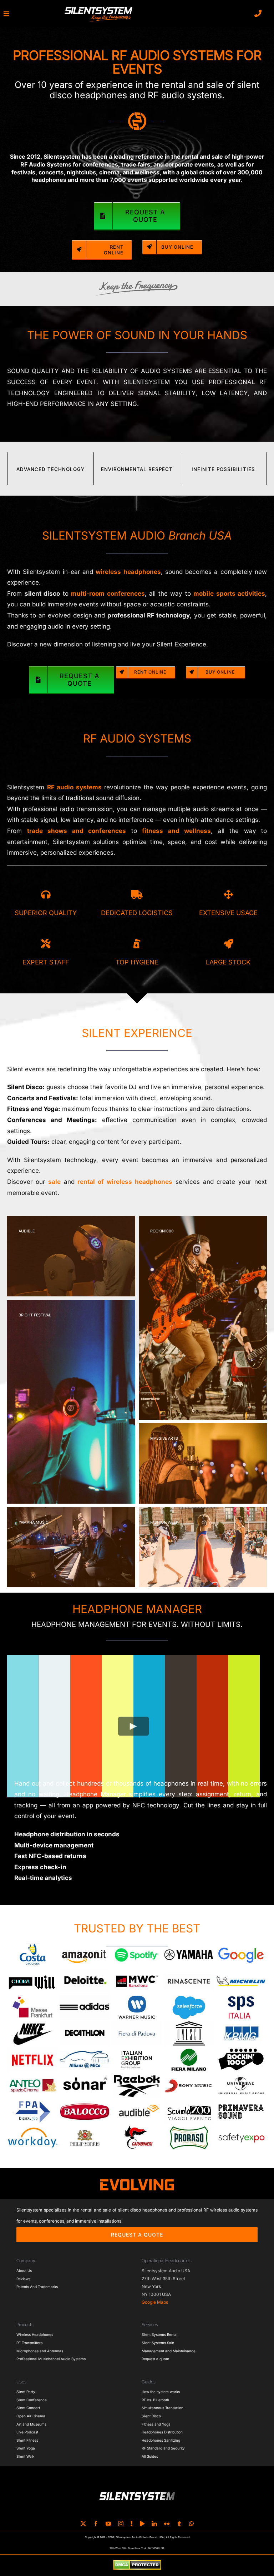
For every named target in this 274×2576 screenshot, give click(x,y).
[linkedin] (154, 2524)
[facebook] (96, 2524)
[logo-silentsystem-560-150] (98, 8)
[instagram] (121, 2524)
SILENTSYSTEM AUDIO (137, 536)
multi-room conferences (108, 594)
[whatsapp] (191, 2524)
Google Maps (155, 2302)
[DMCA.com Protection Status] (137, 2565)
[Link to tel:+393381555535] (258, 14)
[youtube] (108, 2524)
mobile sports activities (229, 594)
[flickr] (167, 2524)
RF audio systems (74, 787)
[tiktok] (132, 2524)
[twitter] (83, 2524)
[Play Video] (134, 1726)
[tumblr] (179, 2524)
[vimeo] (142, 2524)
